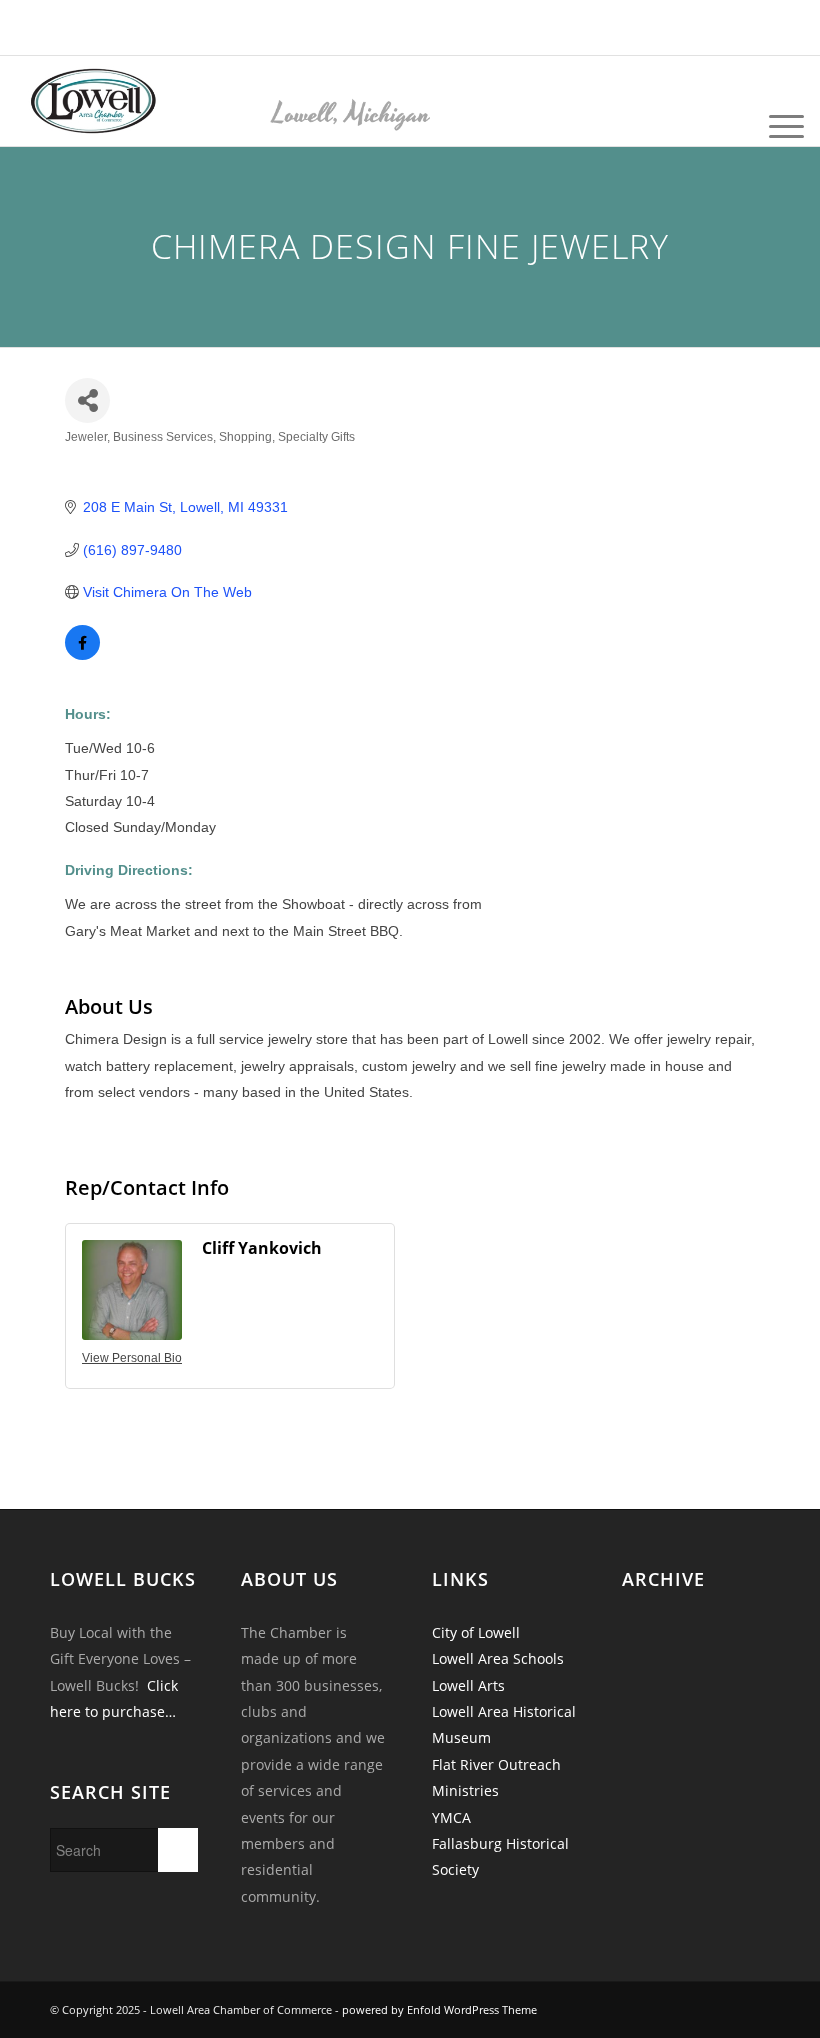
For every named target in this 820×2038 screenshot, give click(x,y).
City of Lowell (476, 1632)
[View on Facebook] (82, 655)
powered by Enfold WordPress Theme (439, 2009)
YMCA (451, 1817)
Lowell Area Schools (498, 1658)
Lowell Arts (468, 1685)
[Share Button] (87, 400)
